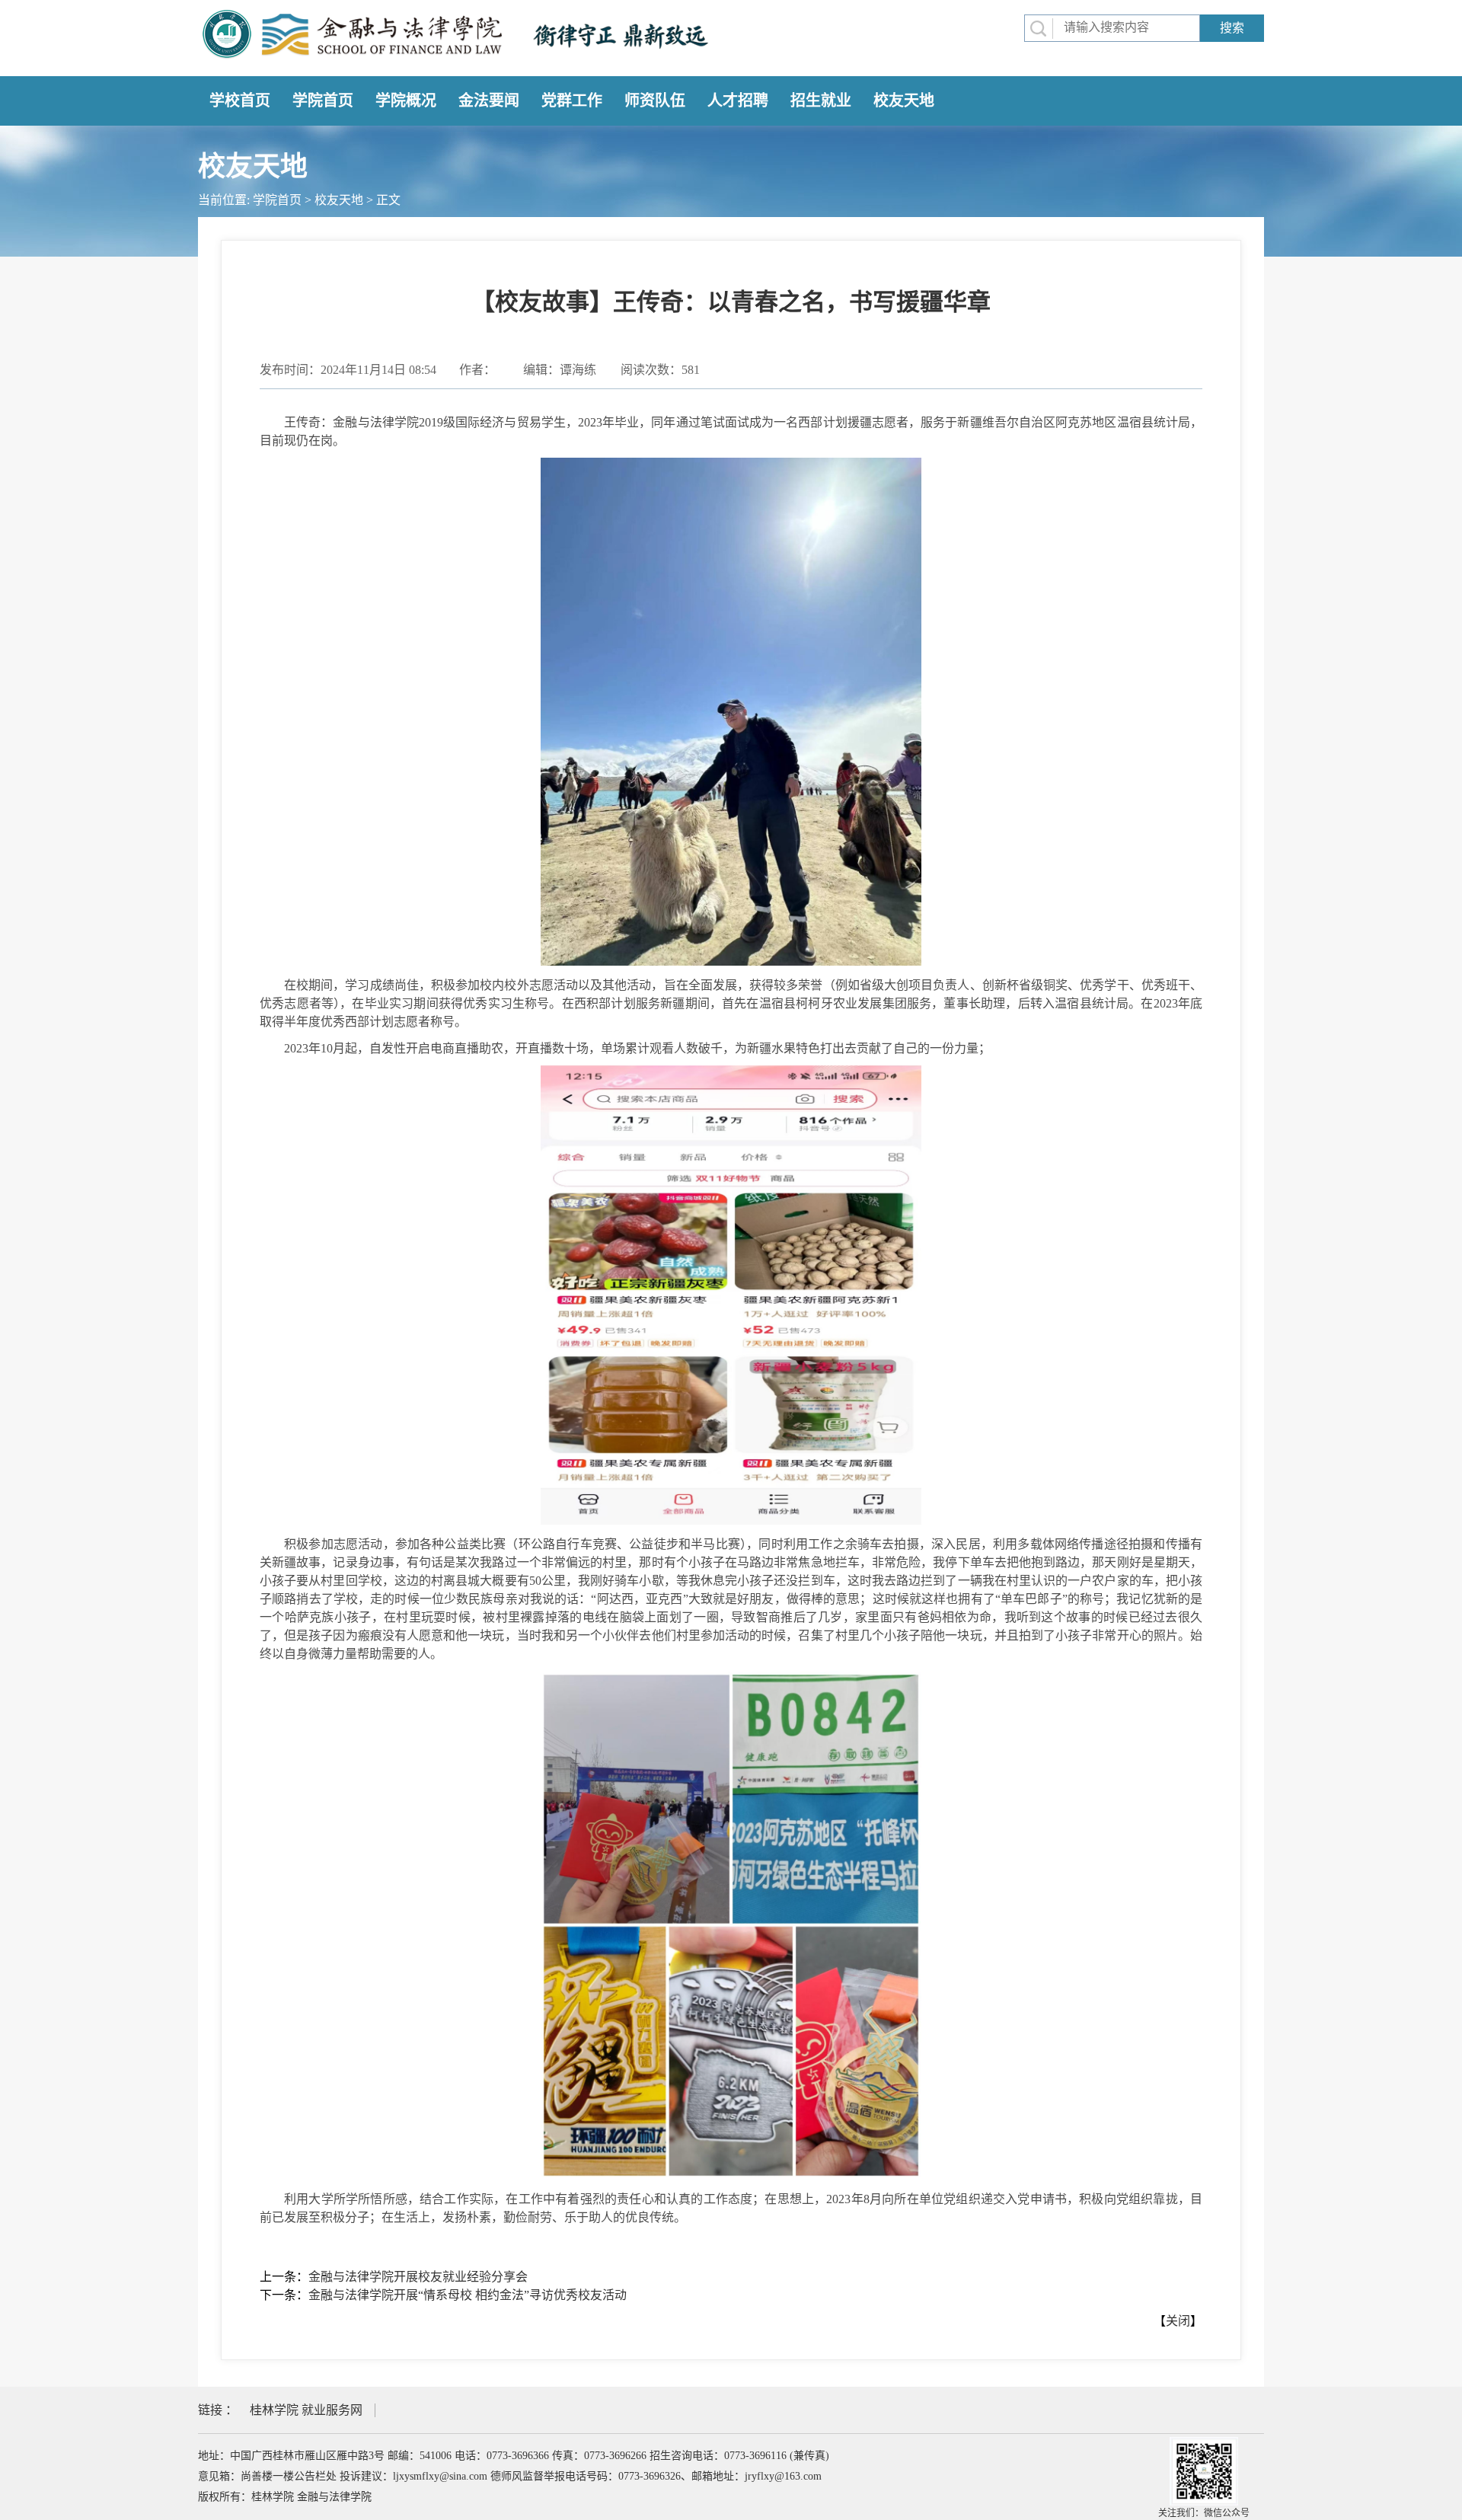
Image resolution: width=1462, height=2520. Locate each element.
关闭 (1178, 2321)
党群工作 (572, 101)
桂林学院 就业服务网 (306, 2410)
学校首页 (240, 101)
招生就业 (821, 101)
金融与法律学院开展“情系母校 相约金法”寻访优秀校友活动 (468, 2295)
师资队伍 (655, 101)
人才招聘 (738, 101)
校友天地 (904, 101)
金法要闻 (489, 101)
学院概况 (406, 101)
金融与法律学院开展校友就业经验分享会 (418, 2277)
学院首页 (323, 101)
